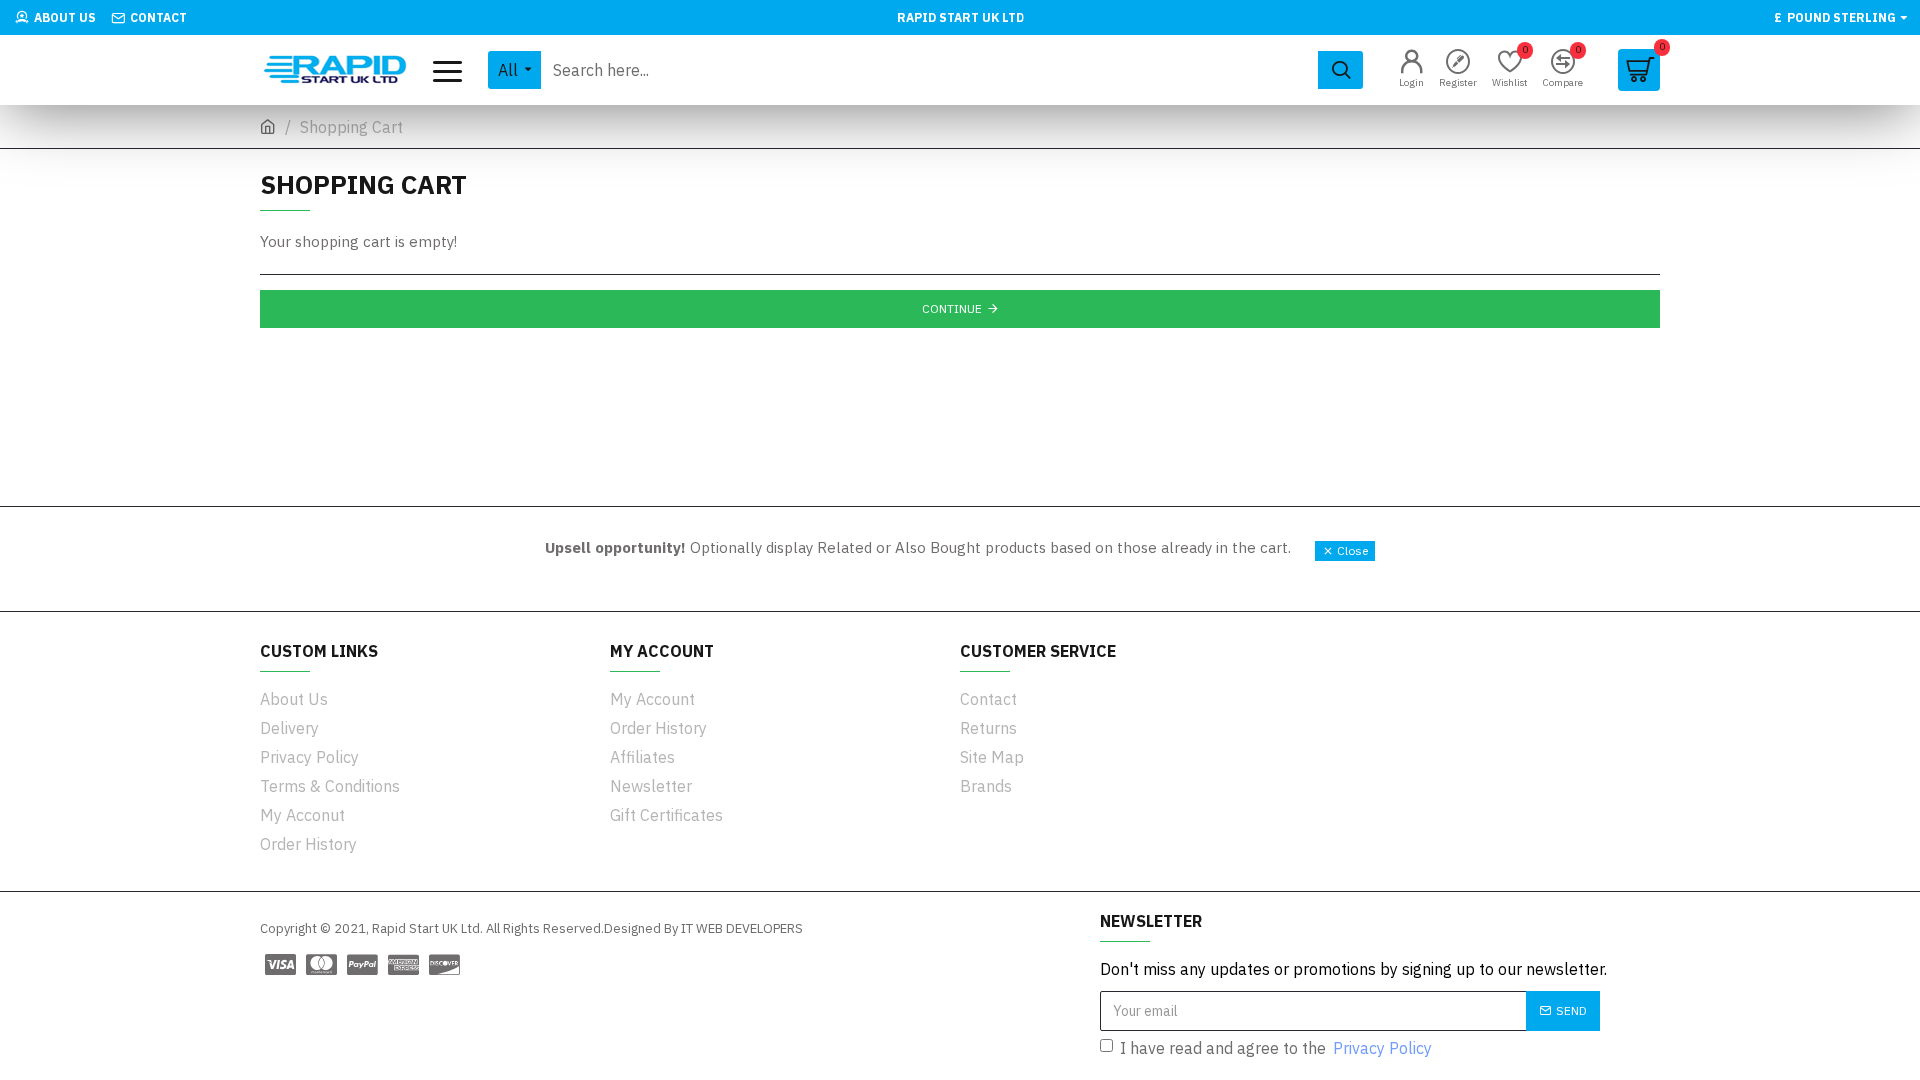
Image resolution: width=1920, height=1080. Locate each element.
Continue (952, 308)
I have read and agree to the (1276, 1048)
